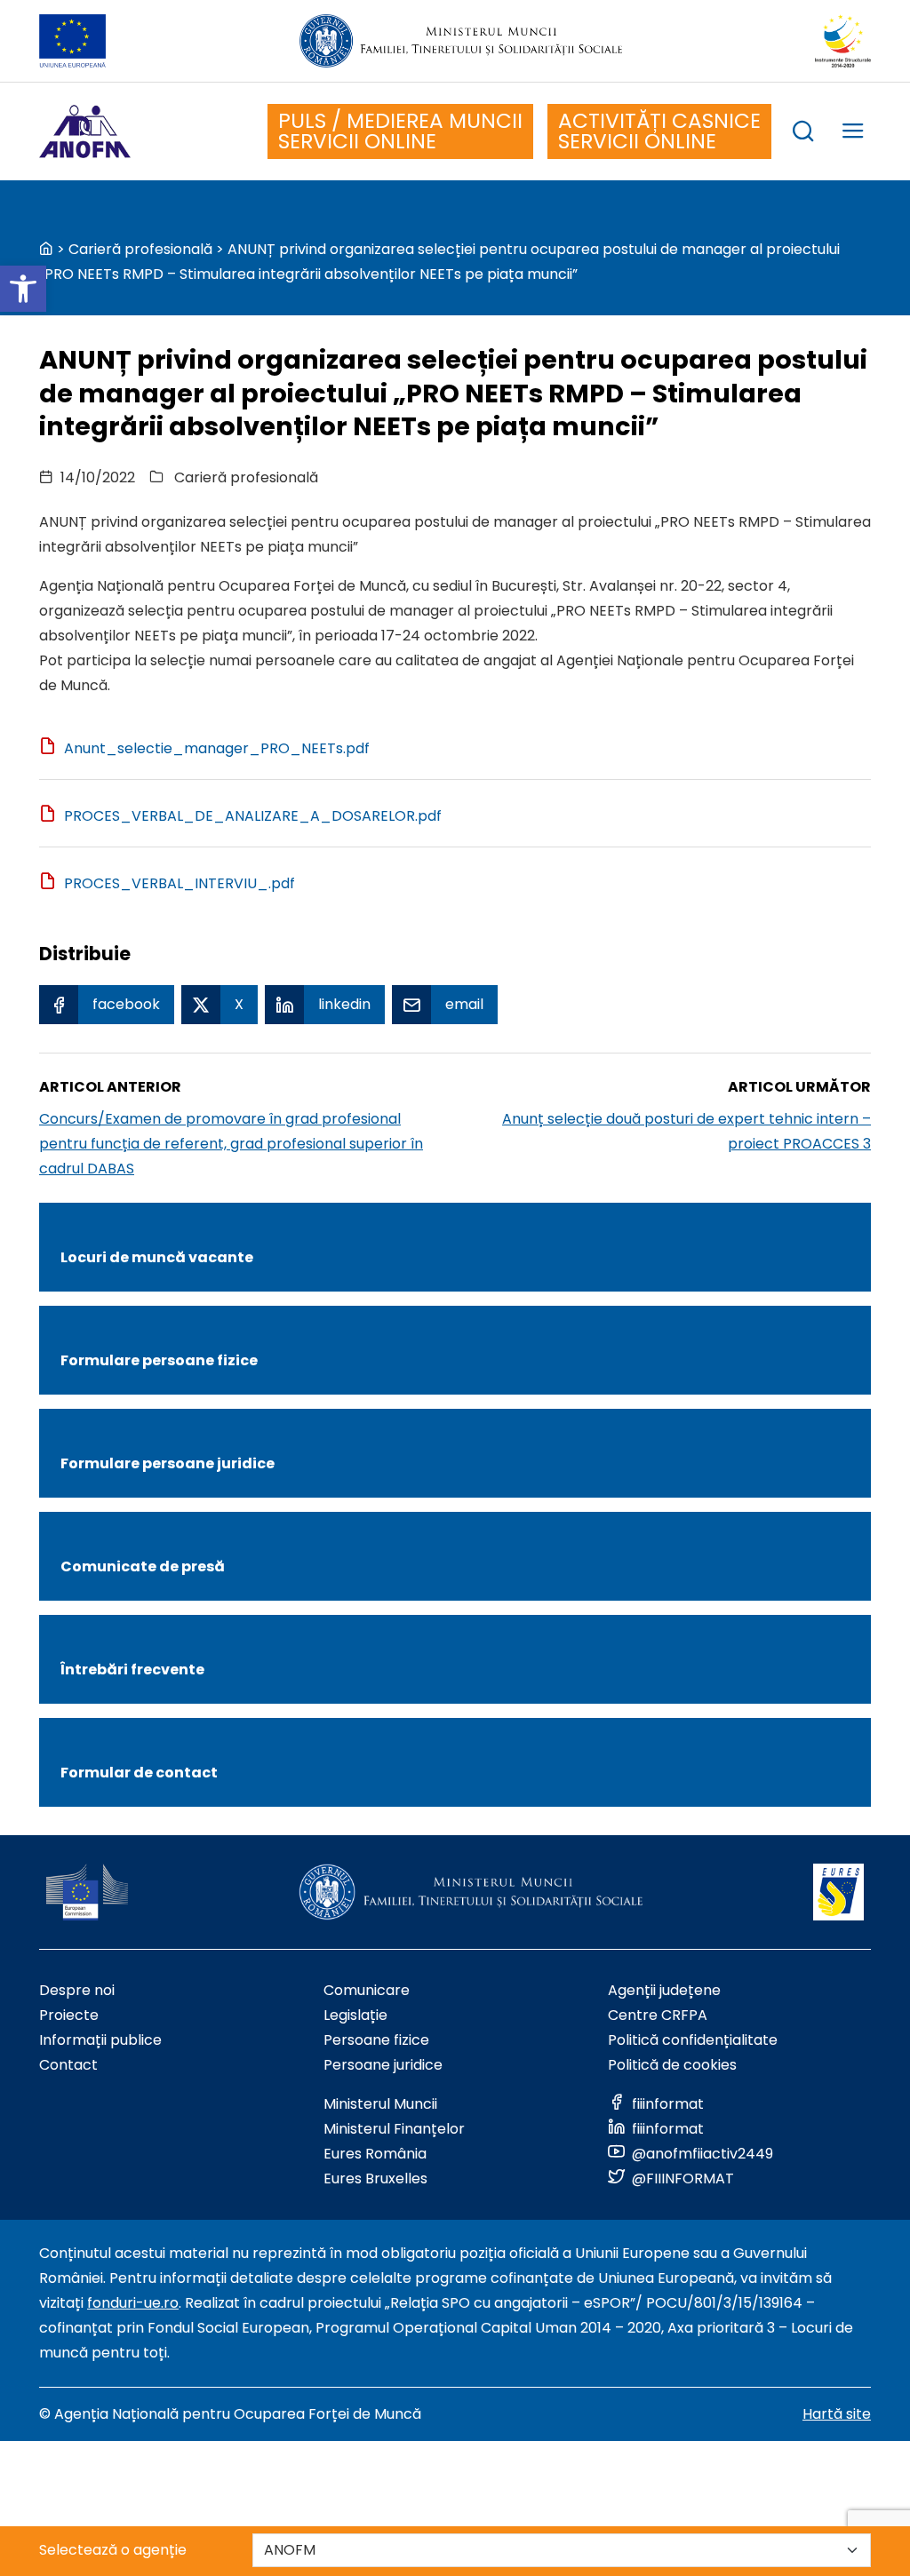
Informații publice (100, 2040)
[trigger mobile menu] (853, 134)
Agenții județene (664, 1990)
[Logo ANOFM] (85, 131)
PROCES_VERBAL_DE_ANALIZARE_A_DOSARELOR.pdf (253, 816)
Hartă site (837, 2414)
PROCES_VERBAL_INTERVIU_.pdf (180, 883)
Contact (68, 2065)
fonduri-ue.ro (133, 2303)
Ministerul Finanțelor (394, 2129)
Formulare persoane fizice (159, 1360)
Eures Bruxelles (375, 2178)
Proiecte (69, 2015)
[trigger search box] (803, 134)
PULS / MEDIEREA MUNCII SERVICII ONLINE (400, 131)
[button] (23, 289)
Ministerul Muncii (380, 2104)
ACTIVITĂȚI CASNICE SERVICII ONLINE (659, 131)
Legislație (355, 2015)
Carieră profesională (140, 249)
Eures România (375, 2154)
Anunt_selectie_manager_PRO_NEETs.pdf (217, 748)
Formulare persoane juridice (168, 1463)
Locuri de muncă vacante (157, 1257)
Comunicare (367, 1990)
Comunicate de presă (143, 1566)
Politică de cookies (672, 2065)
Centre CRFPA (658, 2015)
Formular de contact (139, 1773)
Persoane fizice (376, 2040)
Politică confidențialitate (693, 2040)
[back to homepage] (46, 249)
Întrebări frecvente (132, 1670)
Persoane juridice (383, 2065)
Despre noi (77, 1990)
